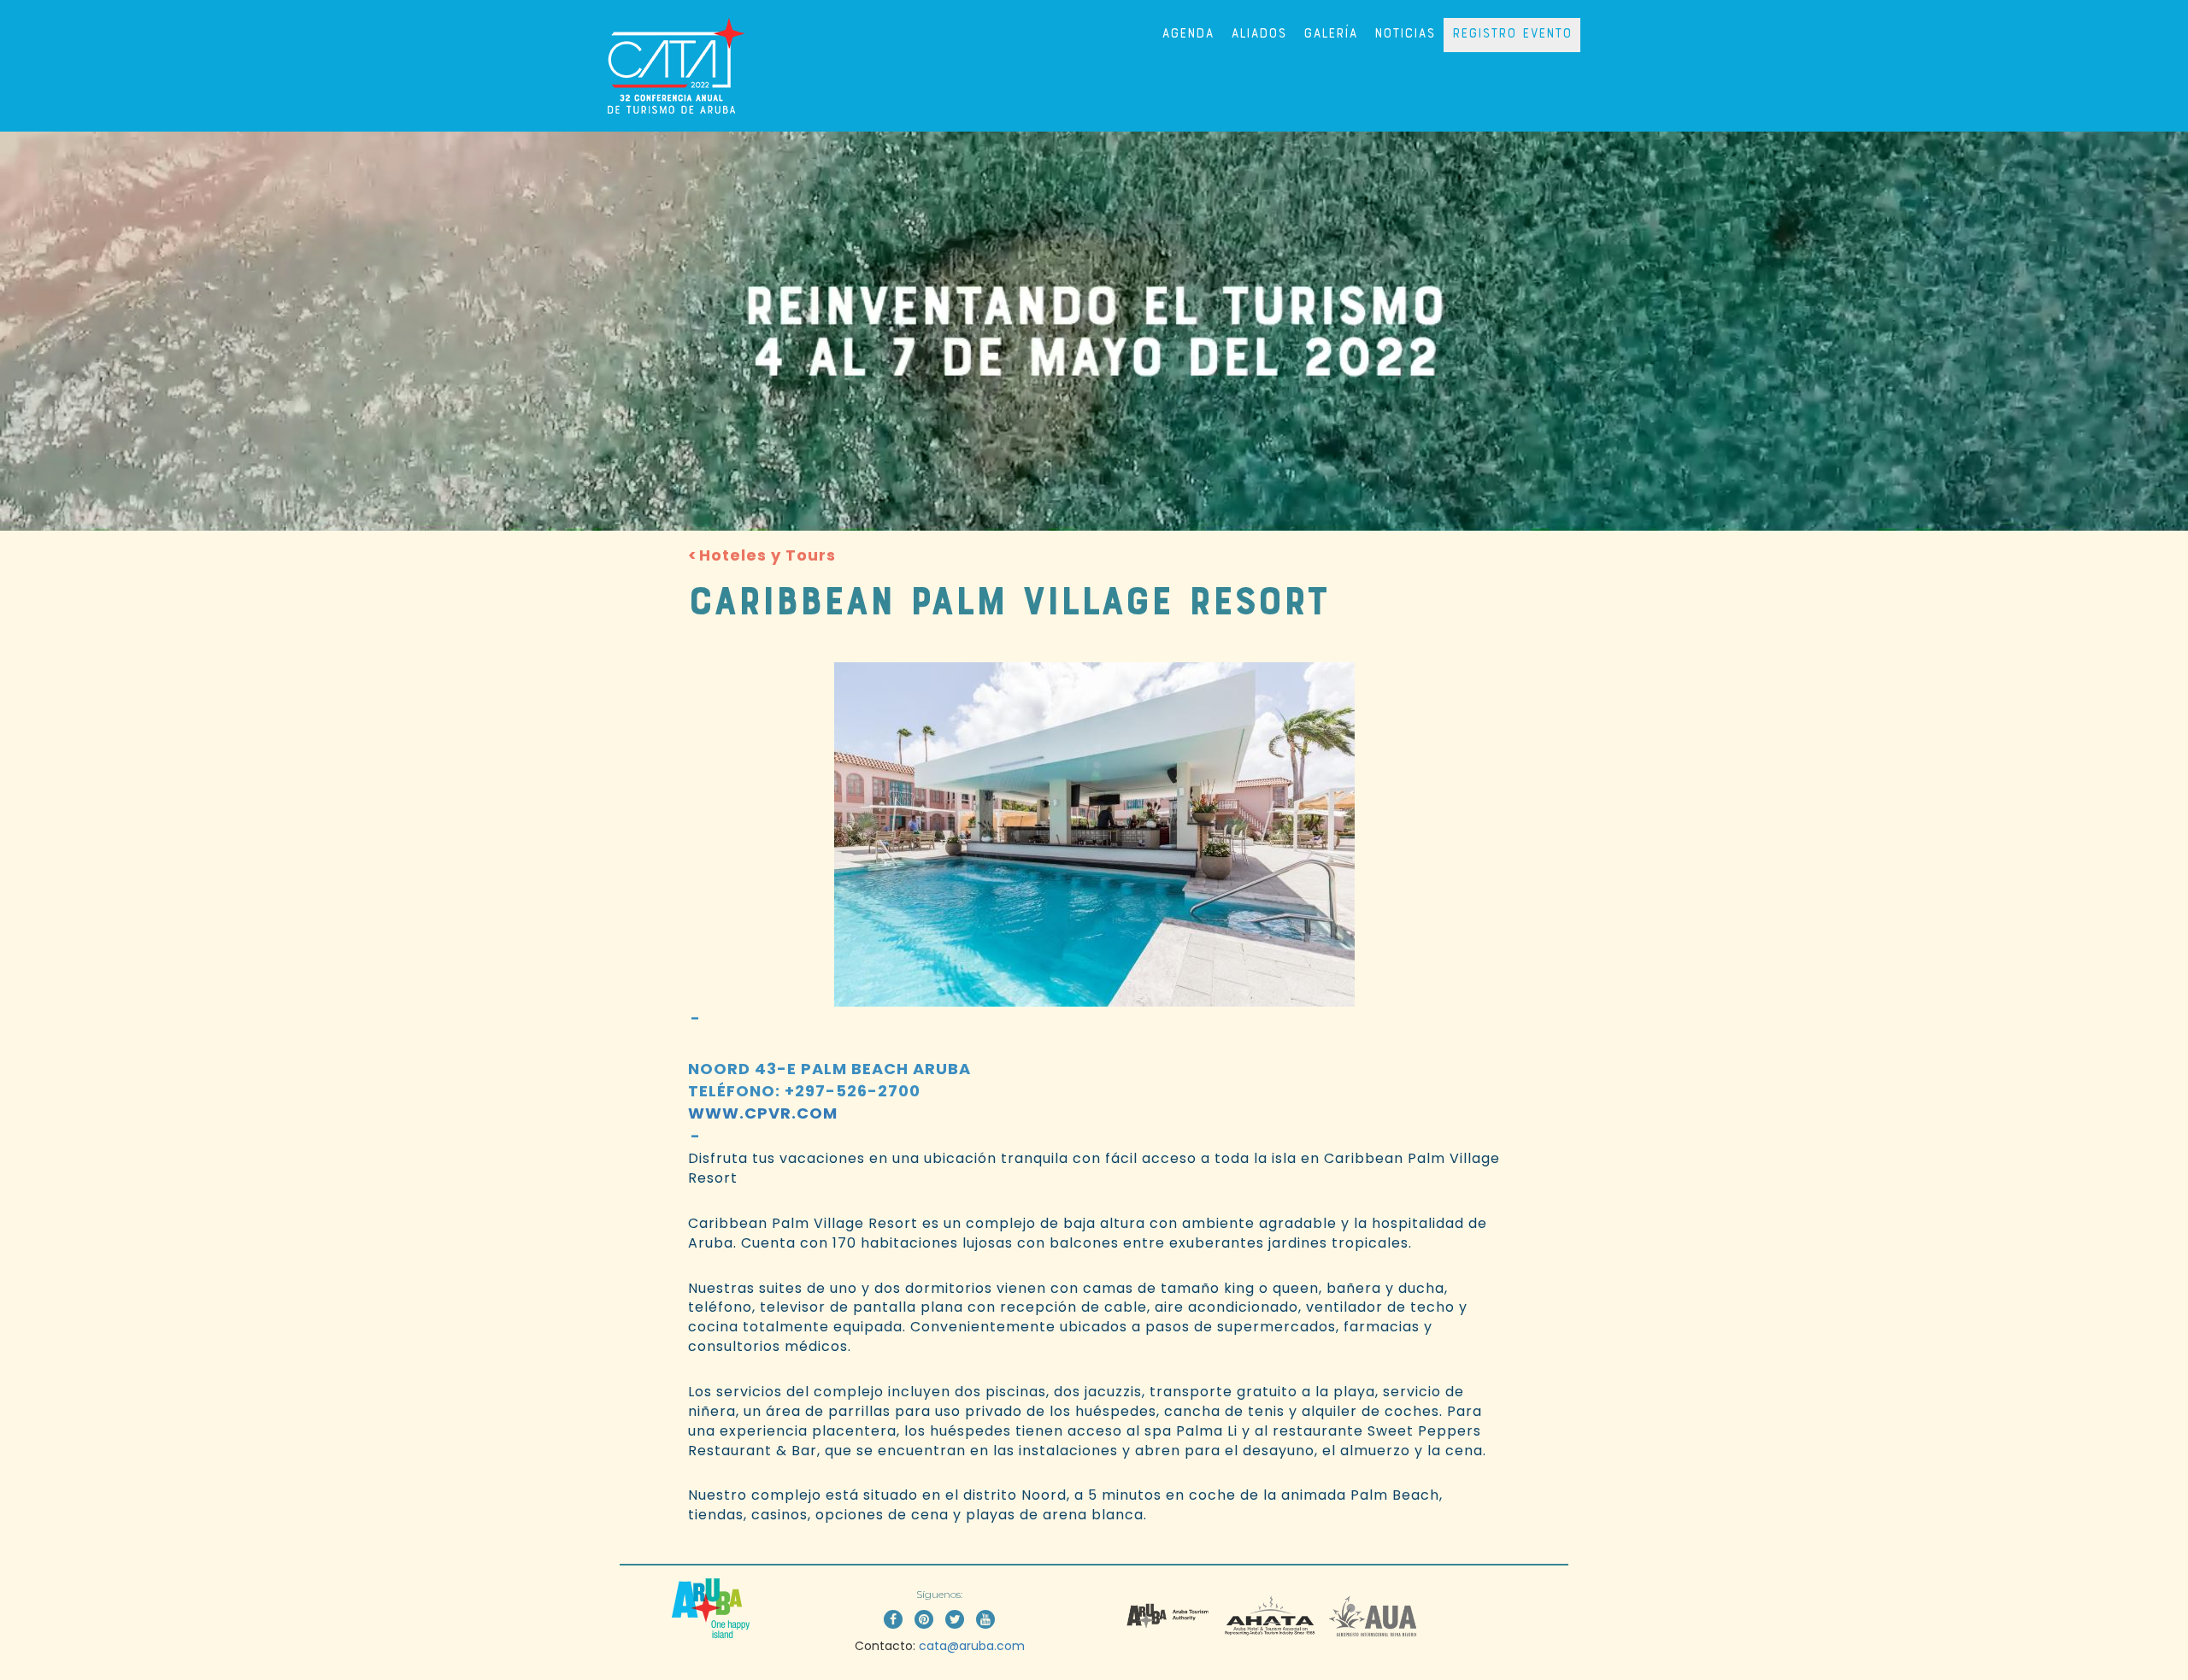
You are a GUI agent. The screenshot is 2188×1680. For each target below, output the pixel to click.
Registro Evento (1512, 35)
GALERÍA (1330, 35)
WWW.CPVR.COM (763, 1113)
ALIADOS (1259, 35)
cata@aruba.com (972, 1646)
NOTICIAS (1405, 35)
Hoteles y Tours (768, 555)
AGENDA (1188, 35)
